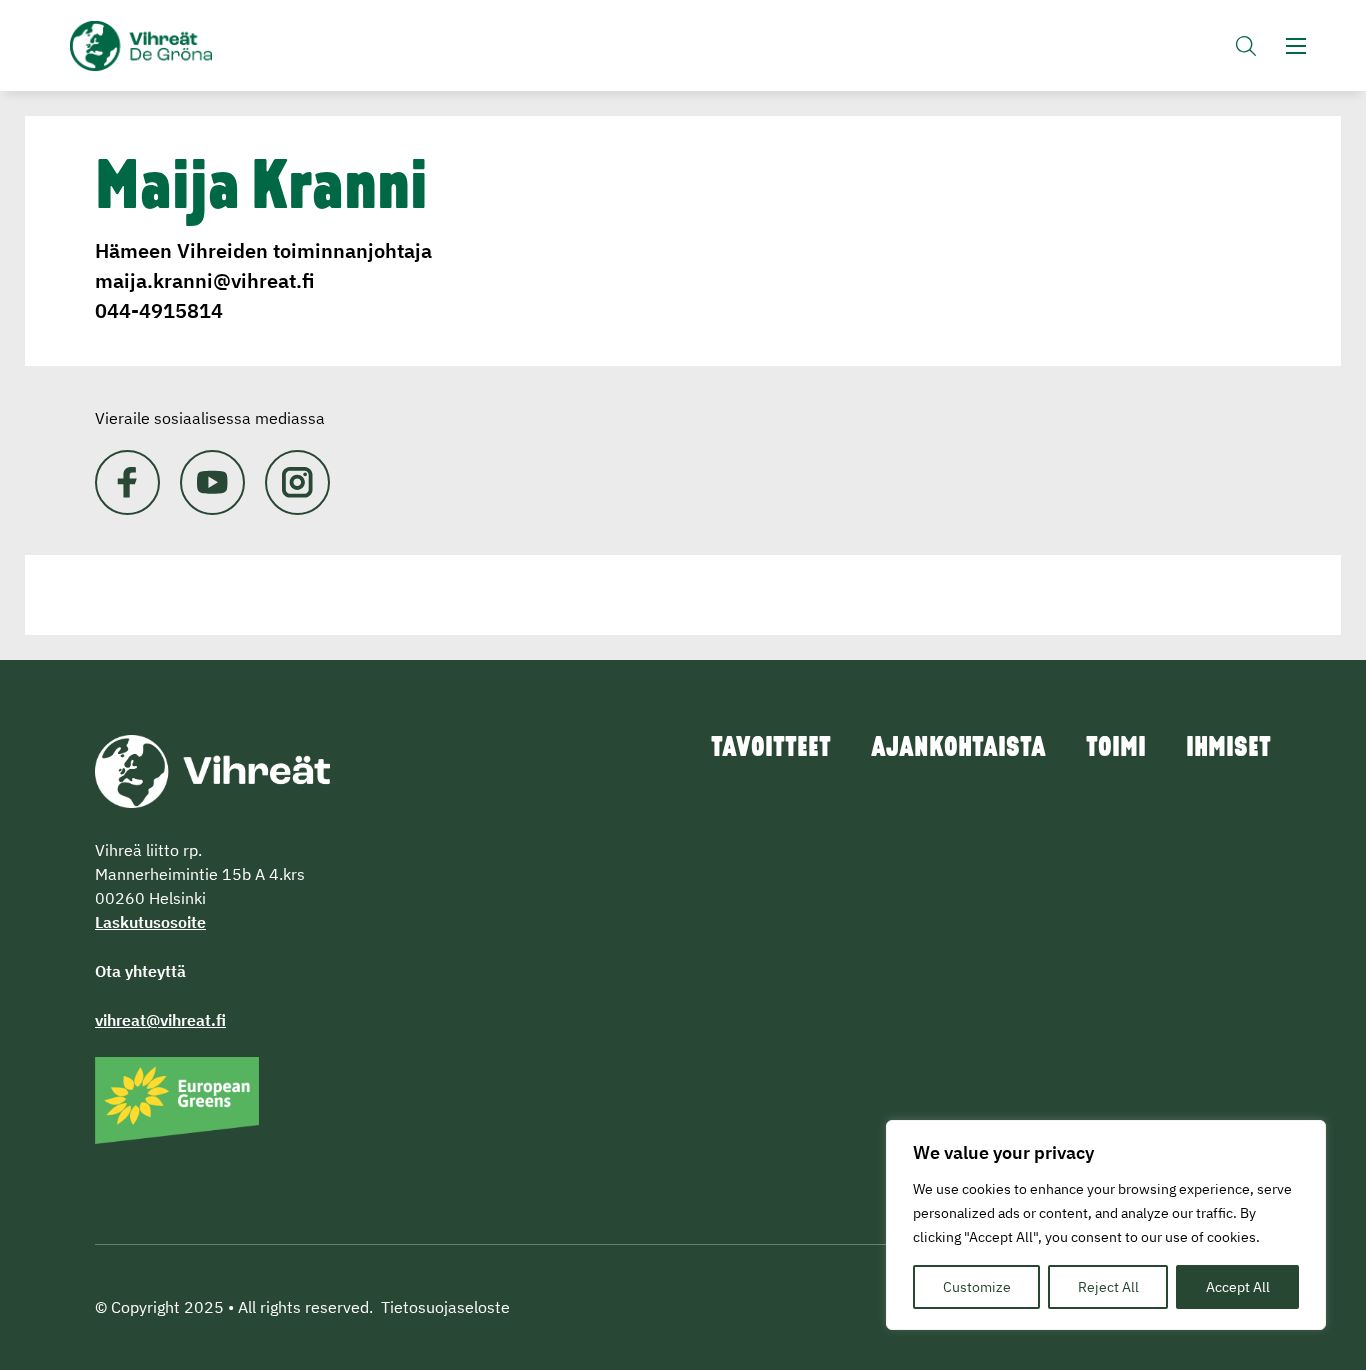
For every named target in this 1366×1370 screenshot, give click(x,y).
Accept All (1238, 1287)
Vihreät (187, 46)
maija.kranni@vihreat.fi (204, 280)
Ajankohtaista (958, 749)
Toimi (1116, 749)
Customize (977, 1287)
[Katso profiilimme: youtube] (212, 482)
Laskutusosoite (150, 922)
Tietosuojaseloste (445, 1307)
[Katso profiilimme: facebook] (127, 482)
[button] (1246, 45)
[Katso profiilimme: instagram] (297, 482)
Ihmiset (1228, 749)
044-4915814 (159, 310)
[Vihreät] (212, 770)
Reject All (1108, 1287)
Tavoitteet (771, 749)
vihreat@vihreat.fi (160, 1020)
